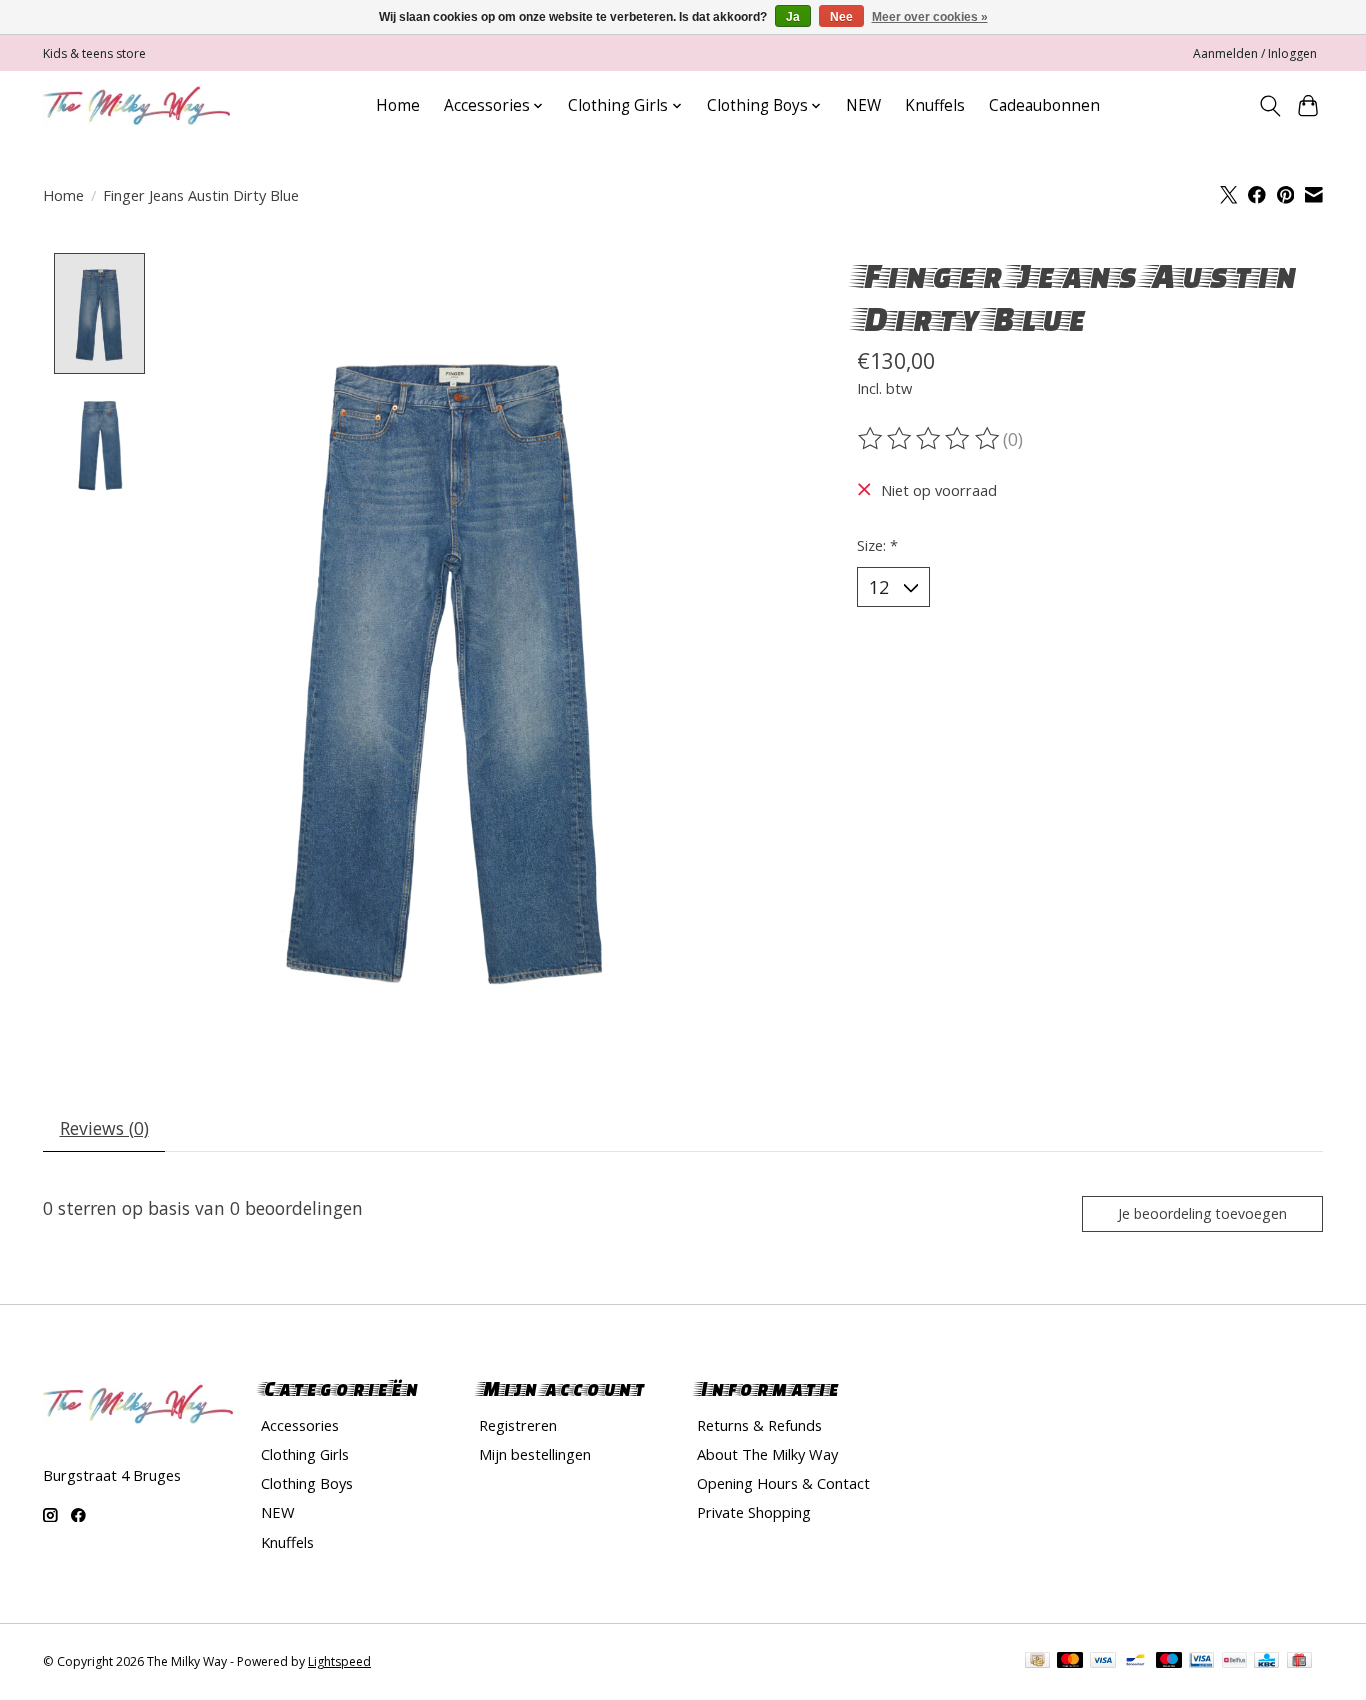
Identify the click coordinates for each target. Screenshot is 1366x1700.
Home (398, 105)
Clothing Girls (305, 1454)
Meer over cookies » (930, 17)
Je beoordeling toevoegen (1202, 1213)
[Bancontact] (1135, 1662)
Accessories (300, 1425)
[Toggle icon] (1269, 106)
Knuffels (935, 105)
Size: (877, 545)
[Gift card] (1299, 1662)
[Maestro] (1169, 1662)
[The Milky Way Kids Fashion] (136, 105)
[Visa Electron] (1201, 1662)
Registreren (518, 1425)
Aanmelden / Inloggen (1255, 53)
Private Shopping (754, 1512)
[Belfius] (1234, 1662)
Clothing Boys (307, 1483)
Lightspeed (339, 1661)
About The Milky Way (767, 1454)
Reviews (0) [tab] (104, 1128)
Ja (793, 17)
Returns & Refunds (759, 1425)
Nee (841, 17)
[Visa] (1103, 1662)
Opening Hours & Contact (783, 1483)
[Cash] (1037, 1662)
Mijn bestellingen (535, 1454)
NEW (863, 105)
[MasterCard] (1070, 1662)
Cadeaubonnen (1044, 105)
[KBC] (1266, 1662)
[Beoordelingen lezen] (930, 439)
